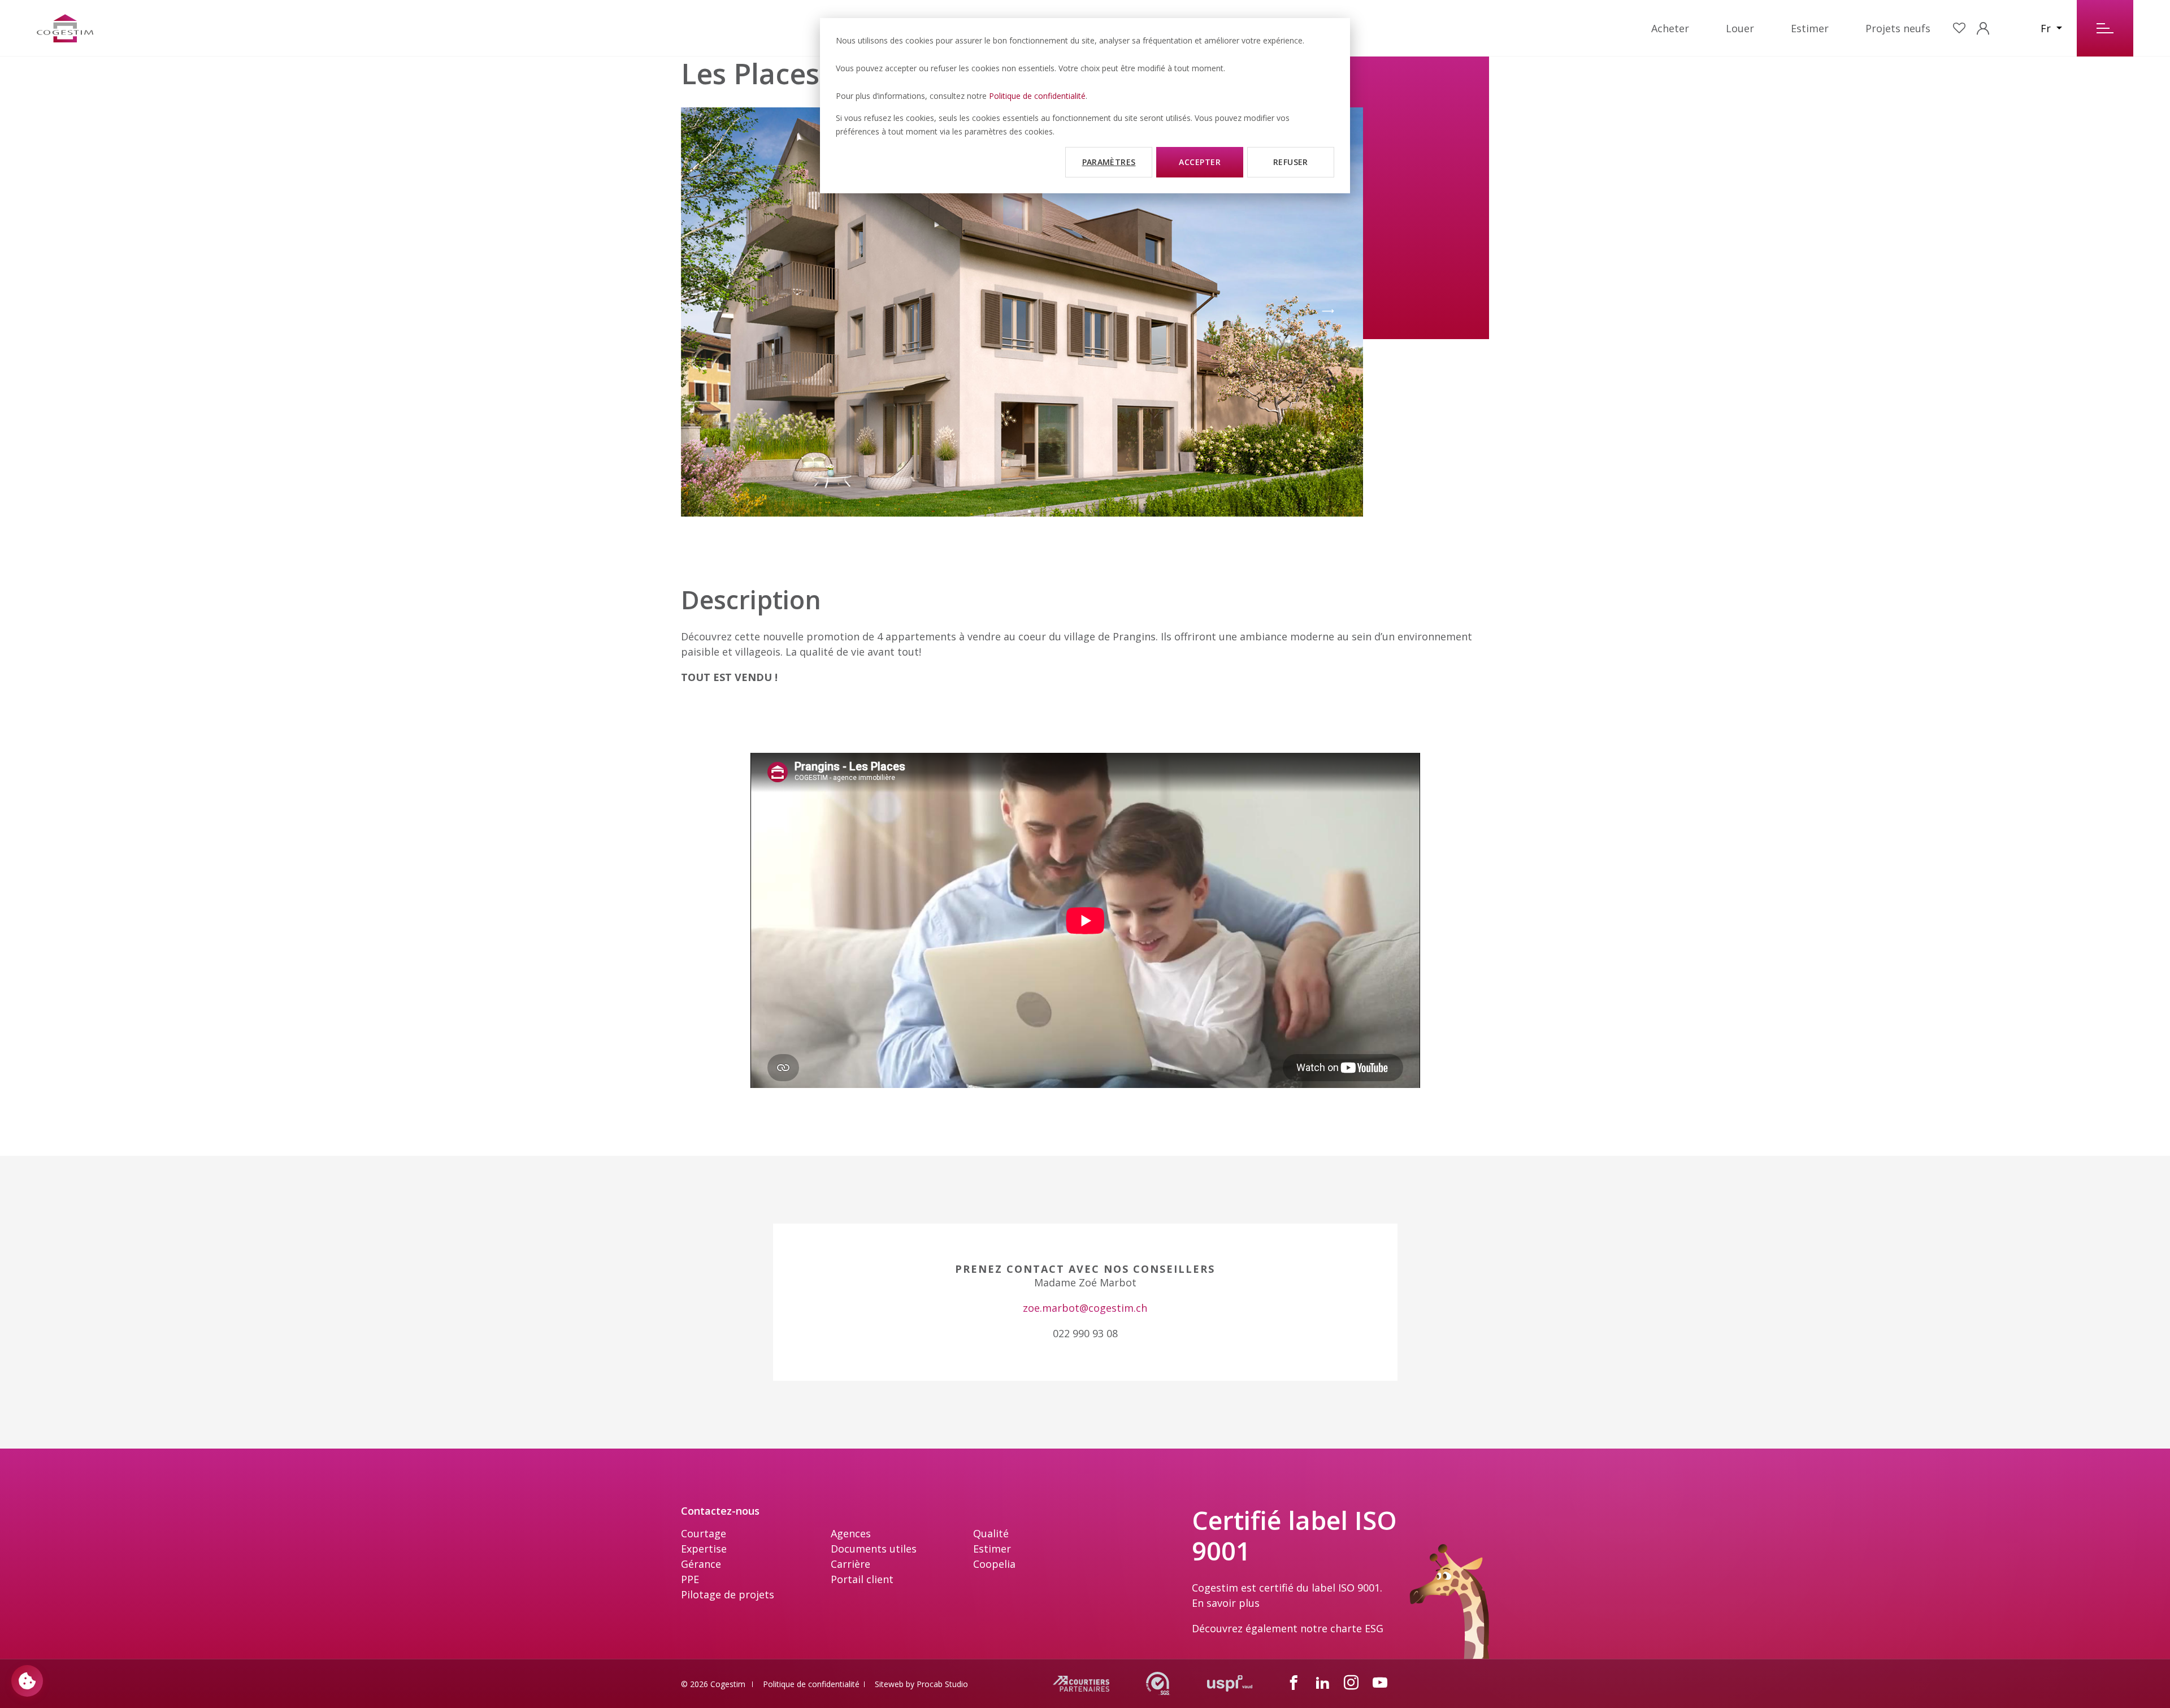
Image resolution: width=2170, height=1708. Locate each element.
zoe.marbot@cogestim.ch (1085, 1308)
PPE (690, 1579)
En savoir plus (1226, 1603)
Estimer (1810, 28)
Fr (2047, 28)
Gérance (701, 1564)
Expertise (704, 1549)
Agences (851, 1533)
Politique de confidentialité (1037, 96)
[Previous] (716, 312)
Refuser (1291, 162)
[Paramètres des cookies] (27, 1681)
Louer (1740, 28)
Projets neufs (1898, 28)
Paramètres (1109, 162)
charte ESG (1357, 1628)
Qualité (991, 1533)
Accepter (1200, 162)
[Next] (1328, 312)
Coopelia (994, 1564)
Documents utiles (874, 1549)
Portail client (862, 1579)
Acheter (1670, 28)
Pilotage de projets (728, 1594)
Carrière (850, 1564)
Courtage (704, 1533)
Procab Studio (942, 1684)
